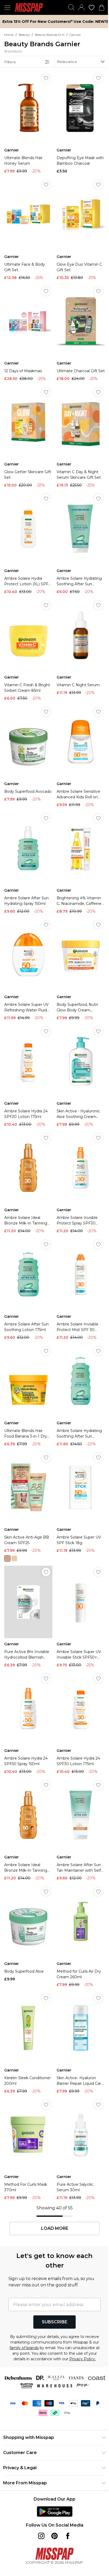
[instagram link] (41, 2536)
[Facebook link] (68, 2536)
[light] (14, 1558)
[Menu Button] (7, 7)
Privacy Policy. (83, 2359)
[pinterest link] (54, 2536)
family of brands (24, 2348)
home (9, 35)
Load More (55, 2228)
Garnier (75, 35)
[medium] (7, 1558)
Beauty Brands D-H (50, 35)
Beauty (24, 35)
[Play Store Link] (55, 2511)
